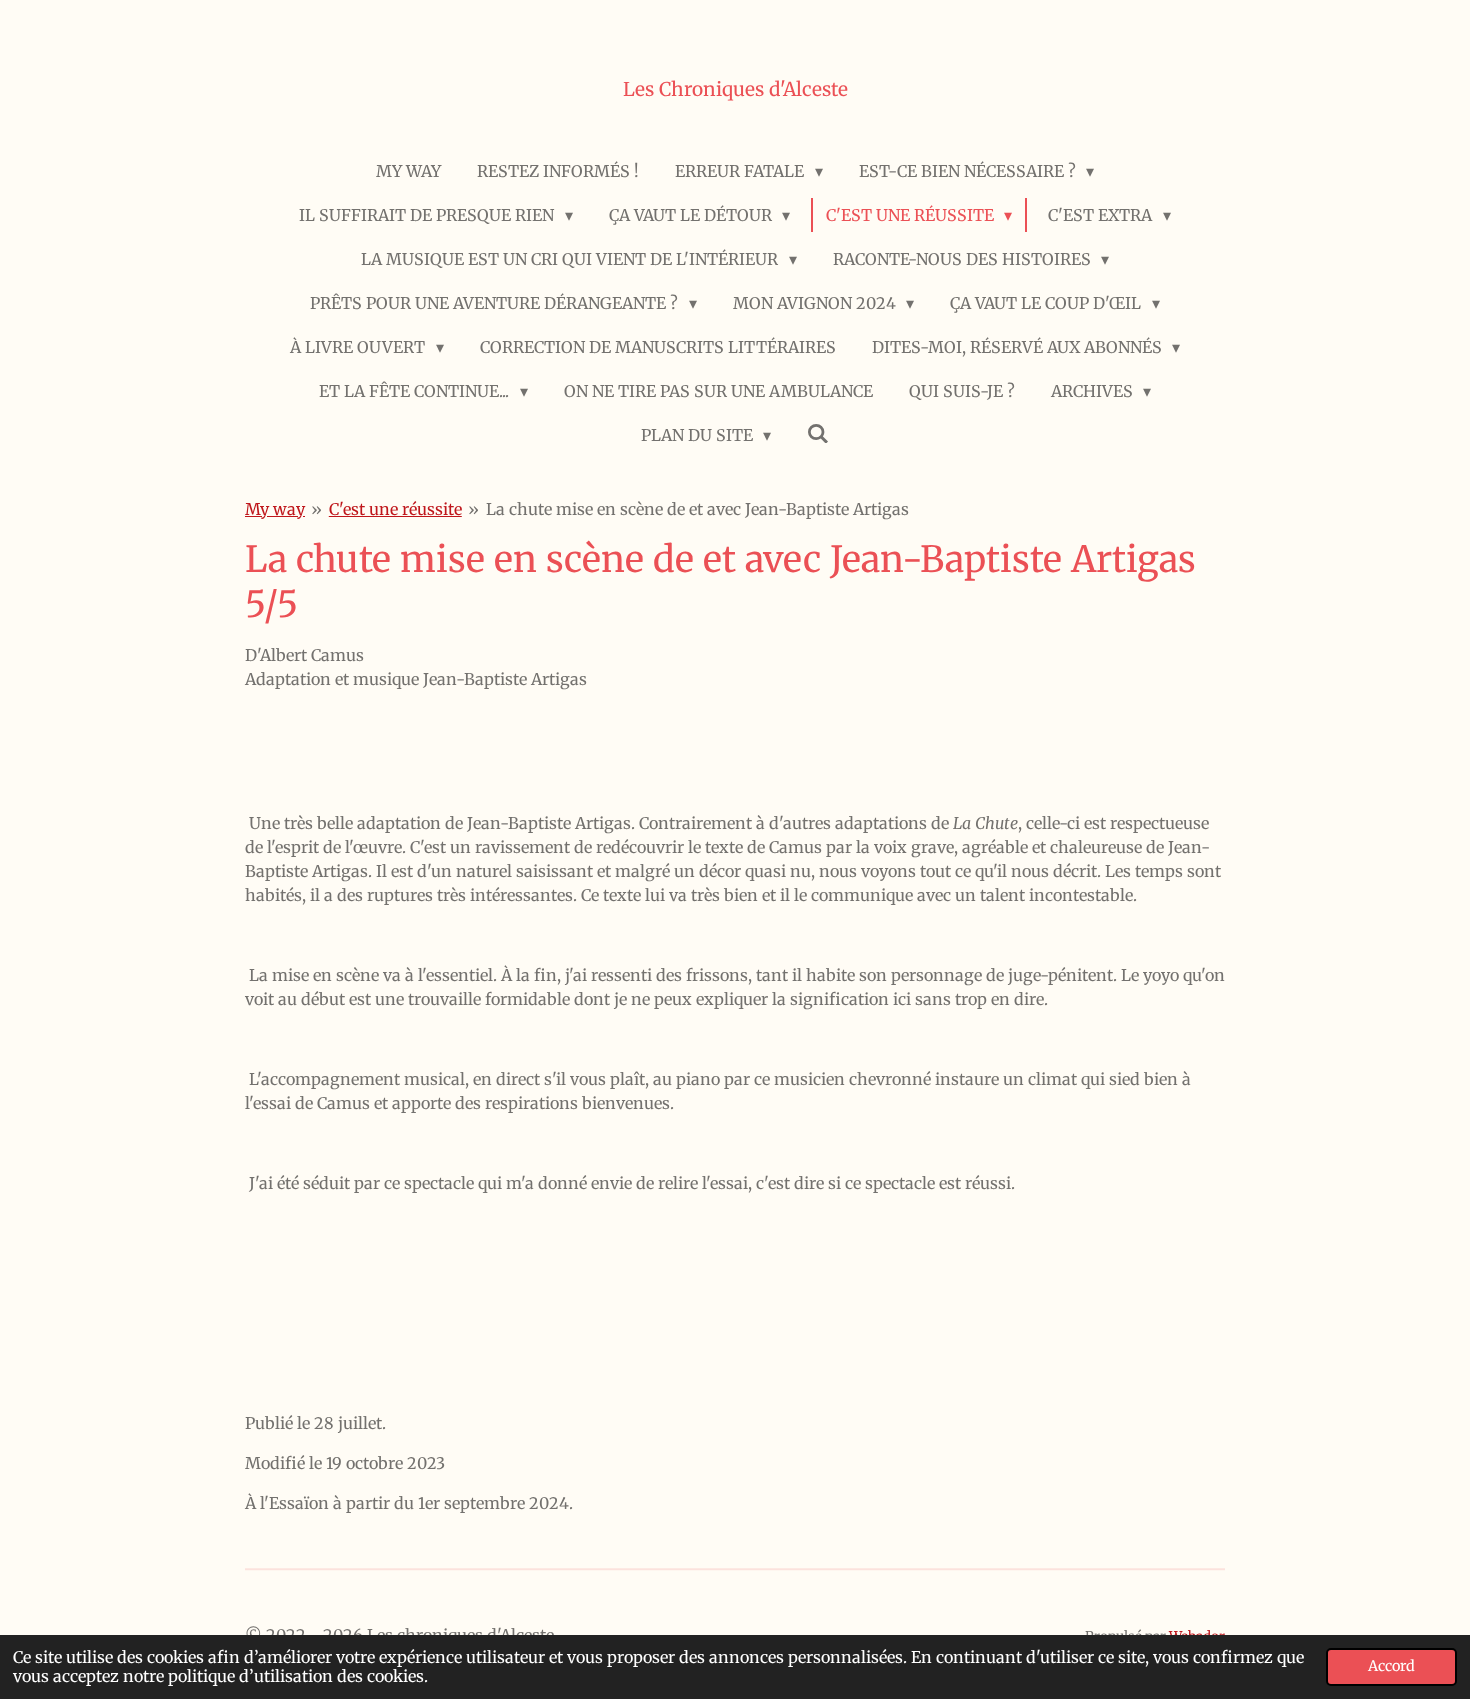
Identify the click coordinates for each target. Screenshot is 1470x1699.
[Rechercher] (818, 433)
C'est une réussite (395, 509)
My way (275, 509)
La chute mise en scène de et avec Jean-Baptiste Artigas (697, 509)
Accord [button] (1391, 1666)
